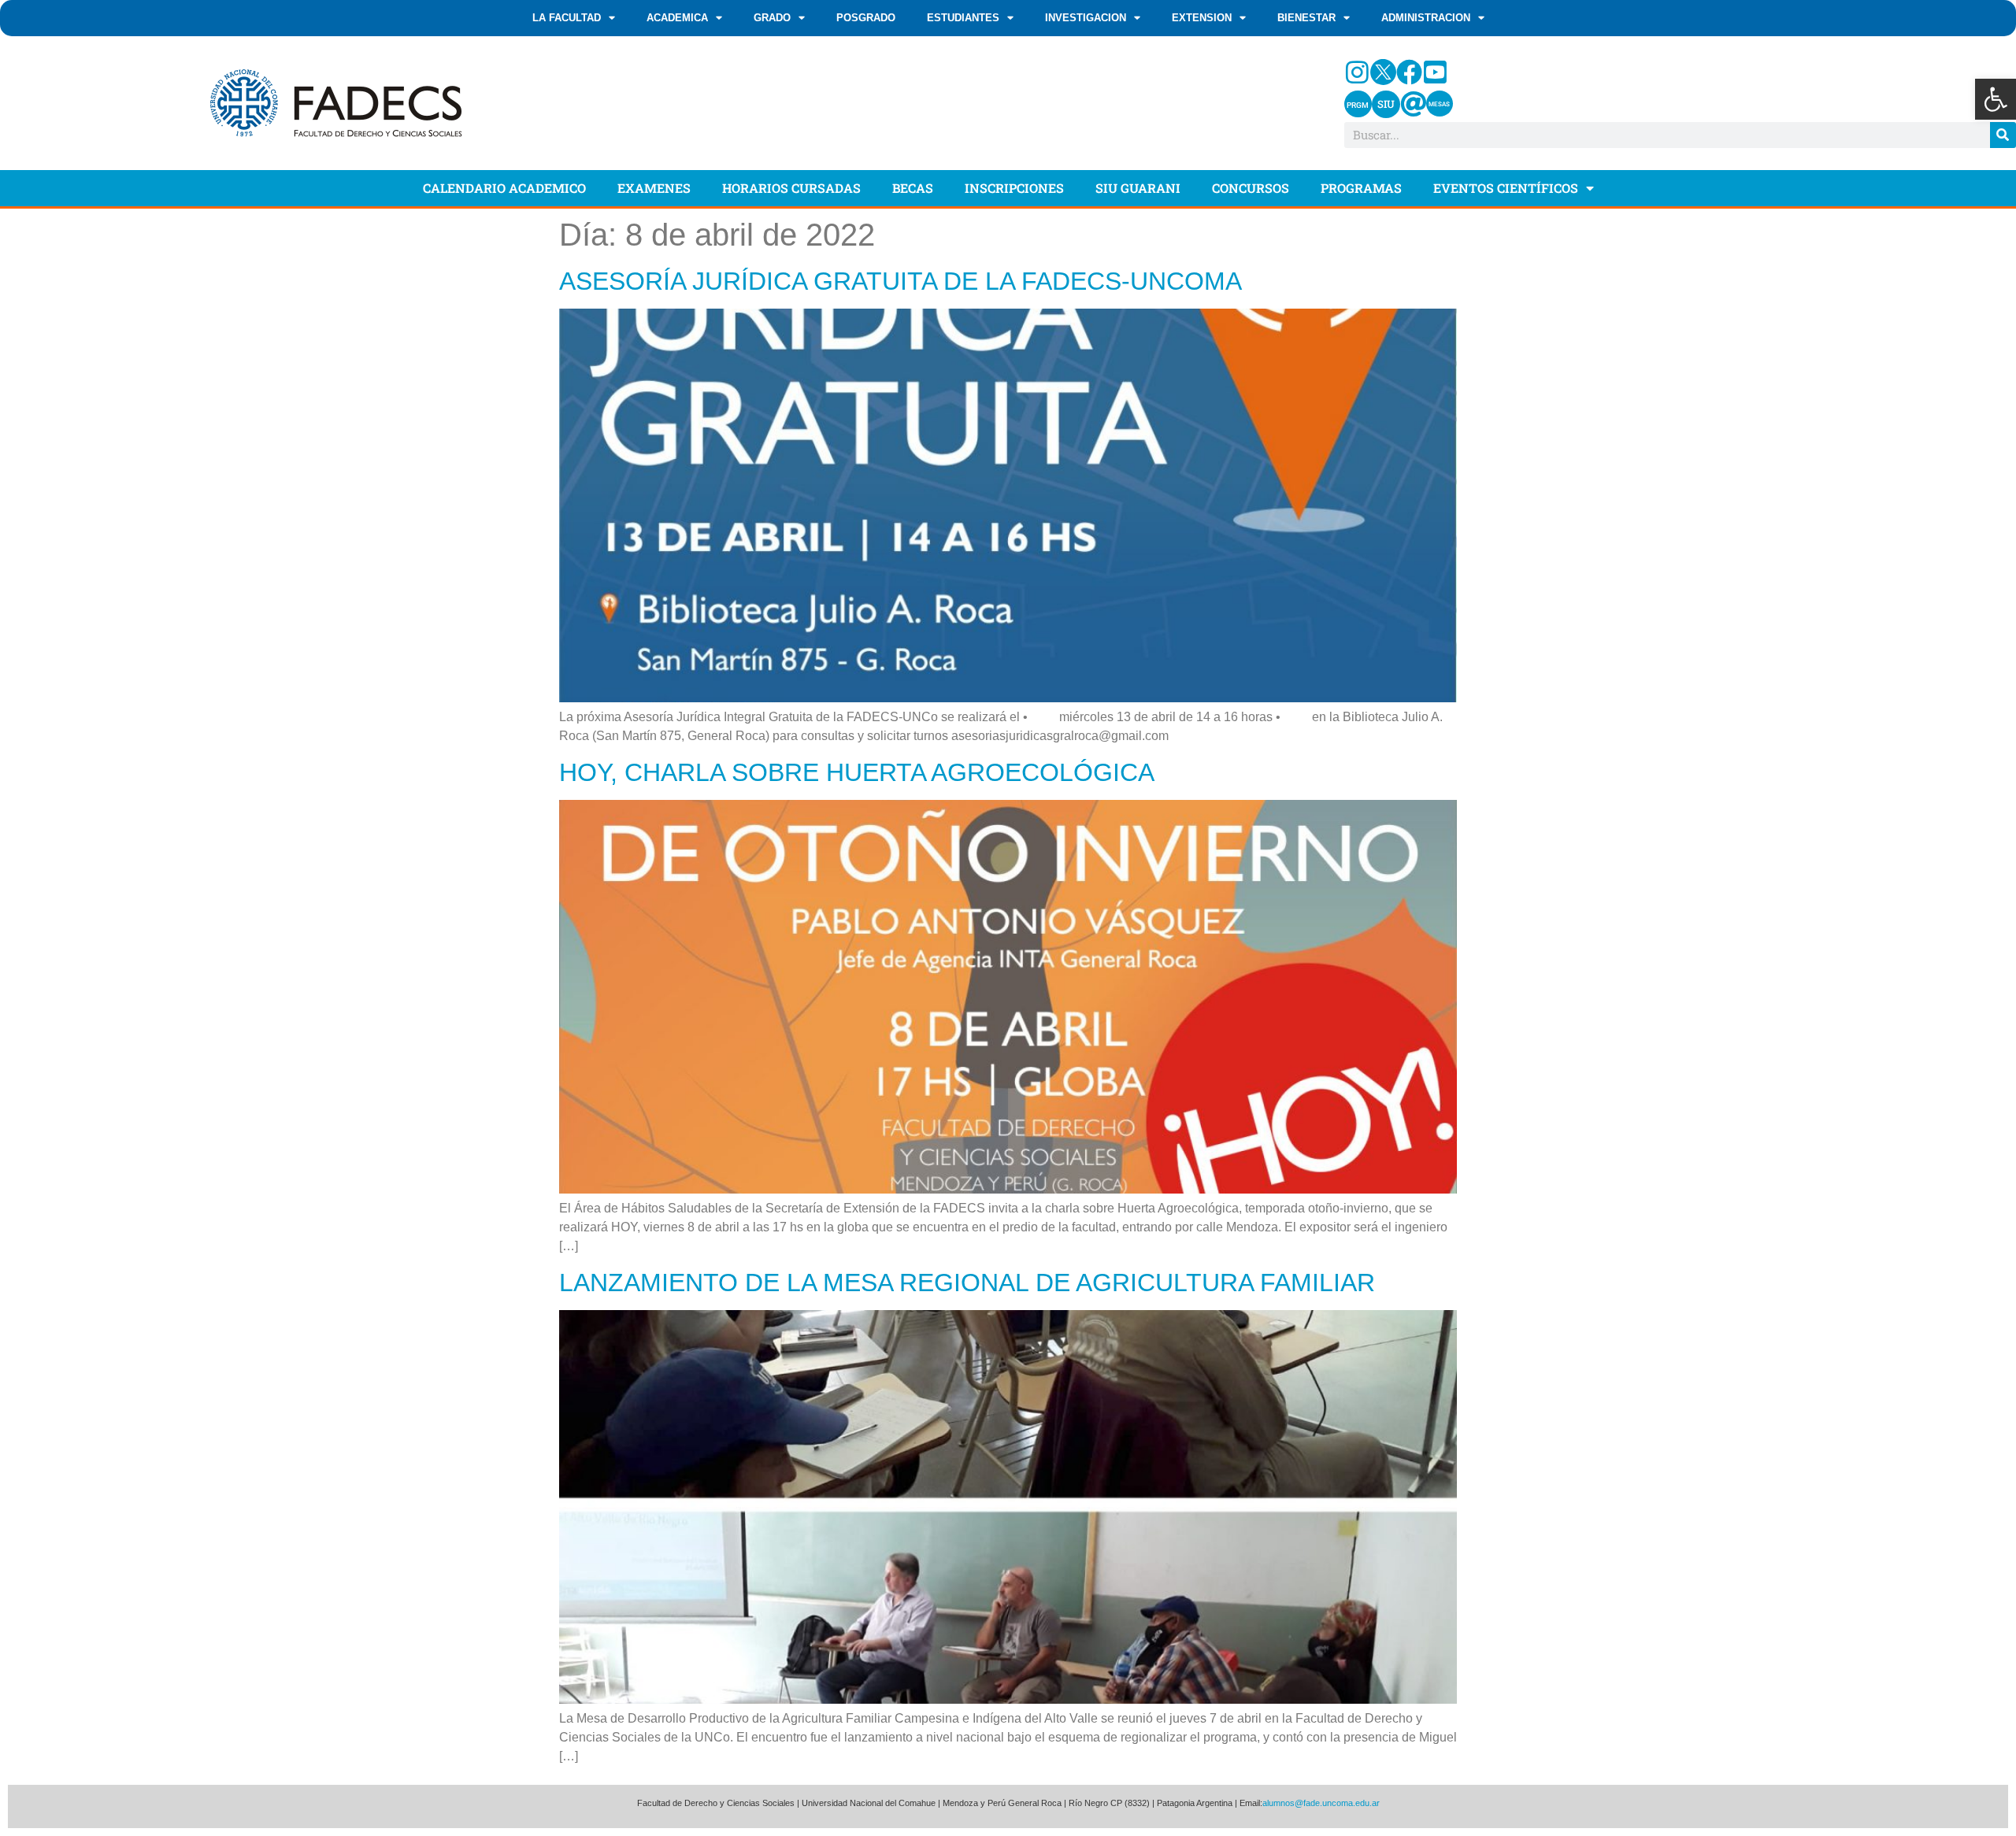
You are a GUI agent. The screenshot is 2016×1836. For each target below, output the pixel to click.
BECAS (913, 188)
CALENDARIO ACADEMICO (504, 188)
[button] (1996, 99)
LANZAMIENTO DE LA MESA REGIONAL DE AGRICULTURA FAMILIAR (967, 1283)
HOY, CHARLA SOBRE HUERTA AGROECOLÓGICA (857, 772)
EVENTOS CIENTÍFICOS (1506, 188)
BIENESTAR (1306, 18)
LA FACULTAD (567, 18)
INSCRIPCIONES (1014, 188)
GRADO (772, 18)
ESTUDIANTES (963, 18)
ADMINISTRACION (1426, 18)
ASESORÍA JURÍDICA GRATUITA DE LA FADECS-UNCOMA (901, 281)
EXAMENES (654, 188)
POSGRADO (866, 18)
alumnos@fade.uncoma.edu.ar (1321, 1803)
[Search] (2003, 135)
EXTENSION (1202, 18)
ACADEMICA (677, 18)
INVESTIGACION (1086, 18)
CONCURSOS (1251, 188)
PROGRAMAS (1361, 188)
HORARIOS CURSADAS (791, 188)
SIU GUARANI (1138, 188)
